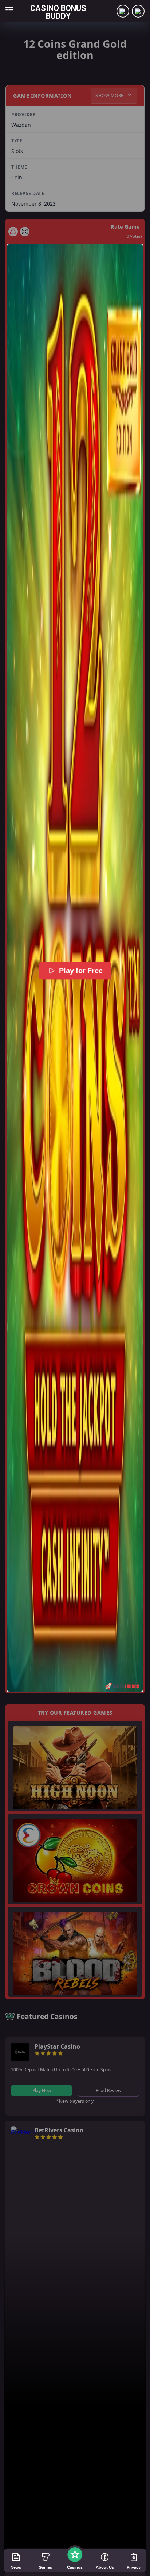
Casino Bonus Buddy (58, 12)
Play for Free (80, 971)
